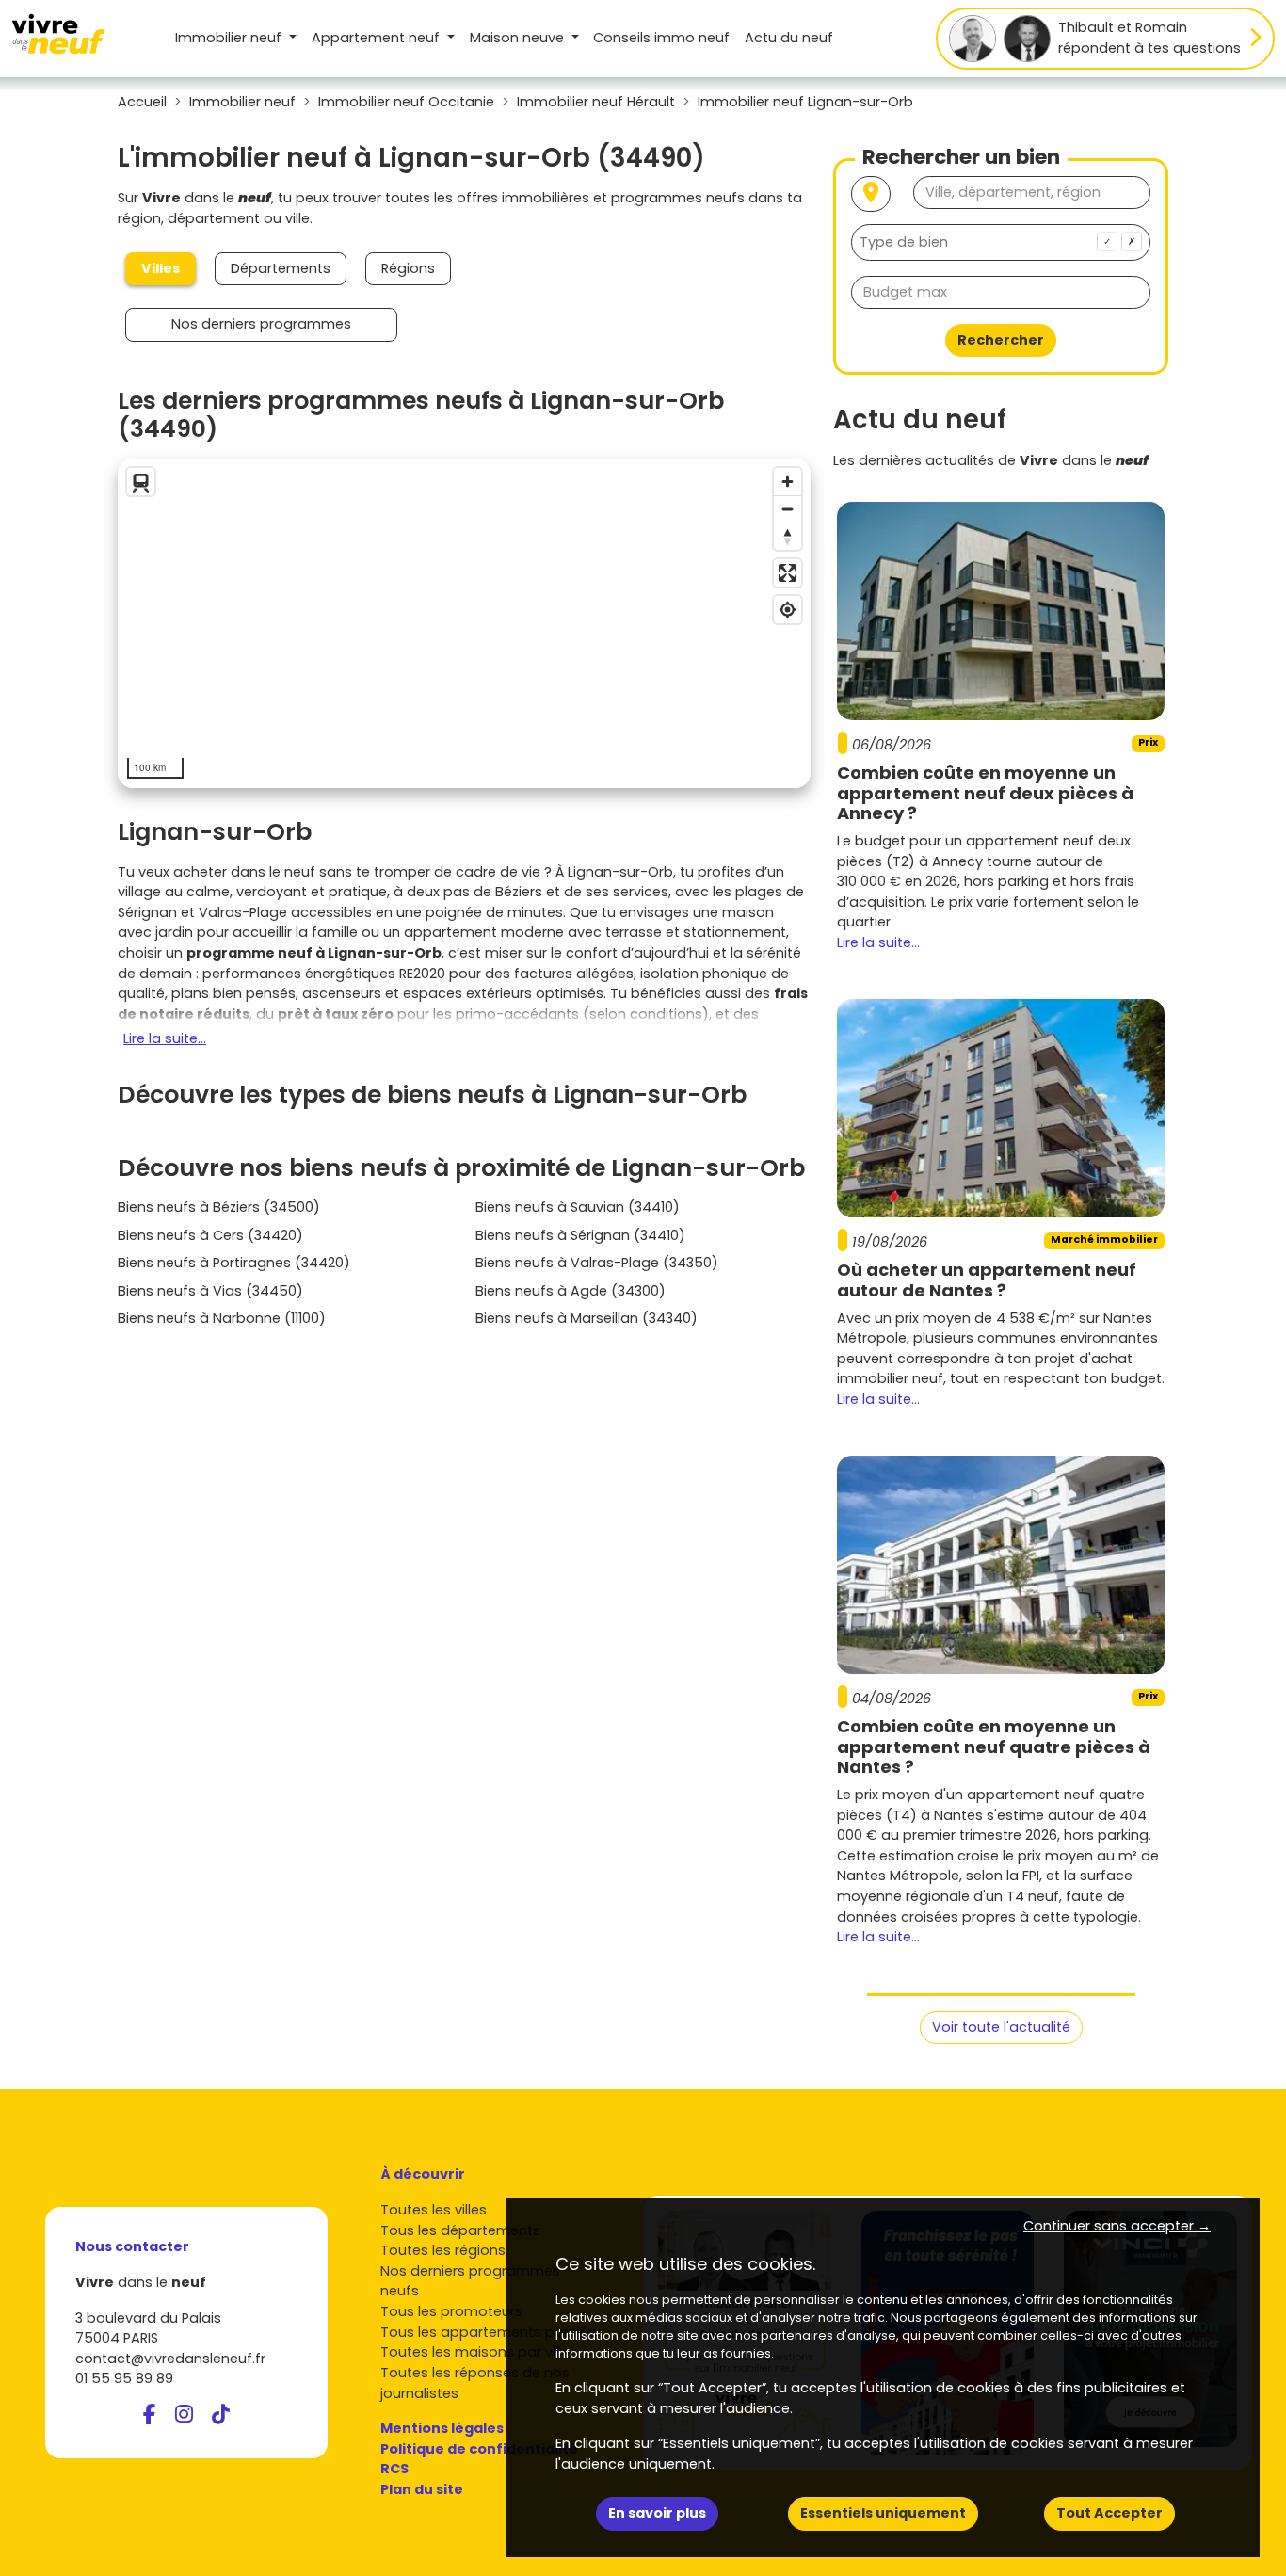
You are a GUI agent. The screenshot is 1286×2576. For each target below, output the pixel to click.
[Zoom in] (788, 482)
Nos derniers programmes (261, 324)
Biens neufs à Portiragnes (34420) (234, 1263)
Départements (281, 268)
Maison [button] (517, 38)
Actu (789, 38)
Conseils (661, 38)
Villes (161, 268)
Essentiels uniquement (883, 2513)
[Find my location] (788, 610)
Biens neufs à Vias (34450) (210, 1291)
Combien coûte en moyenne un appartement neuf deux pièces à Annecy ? (985, 793)
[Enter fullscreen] (788, 573)
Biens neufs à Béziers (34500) (219, 1207)
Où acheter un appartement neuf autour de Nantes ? (987, 1280)
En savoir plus (657, 2513)
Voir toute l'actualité (1001, 2027)
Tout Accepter (1109, 2513)
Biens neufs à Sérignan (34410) (580, 1235)
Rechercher (1001, 340)
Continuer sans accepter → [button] (1117, 2226)
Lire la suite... (165, 1038)
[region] (464, 623)
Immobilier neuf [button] (230, 38)
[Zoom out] (788, 509)
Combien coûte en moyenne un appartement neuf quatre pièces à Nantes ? (994, 1747)
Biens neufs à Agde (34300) (571, 1291)
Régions (408, 268)
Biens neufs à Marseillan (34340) (587, 1318)
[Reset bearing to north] (788, 536)
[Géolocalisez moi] (871, 194)
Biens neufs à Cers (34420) (210, 1235)
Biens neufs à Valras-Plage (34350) (597, 1263)
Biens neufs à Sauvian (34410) (578, 1207)
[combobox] (1001, 242)
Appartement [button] (376, 38)
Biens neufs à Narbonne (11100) (222, 1318)
